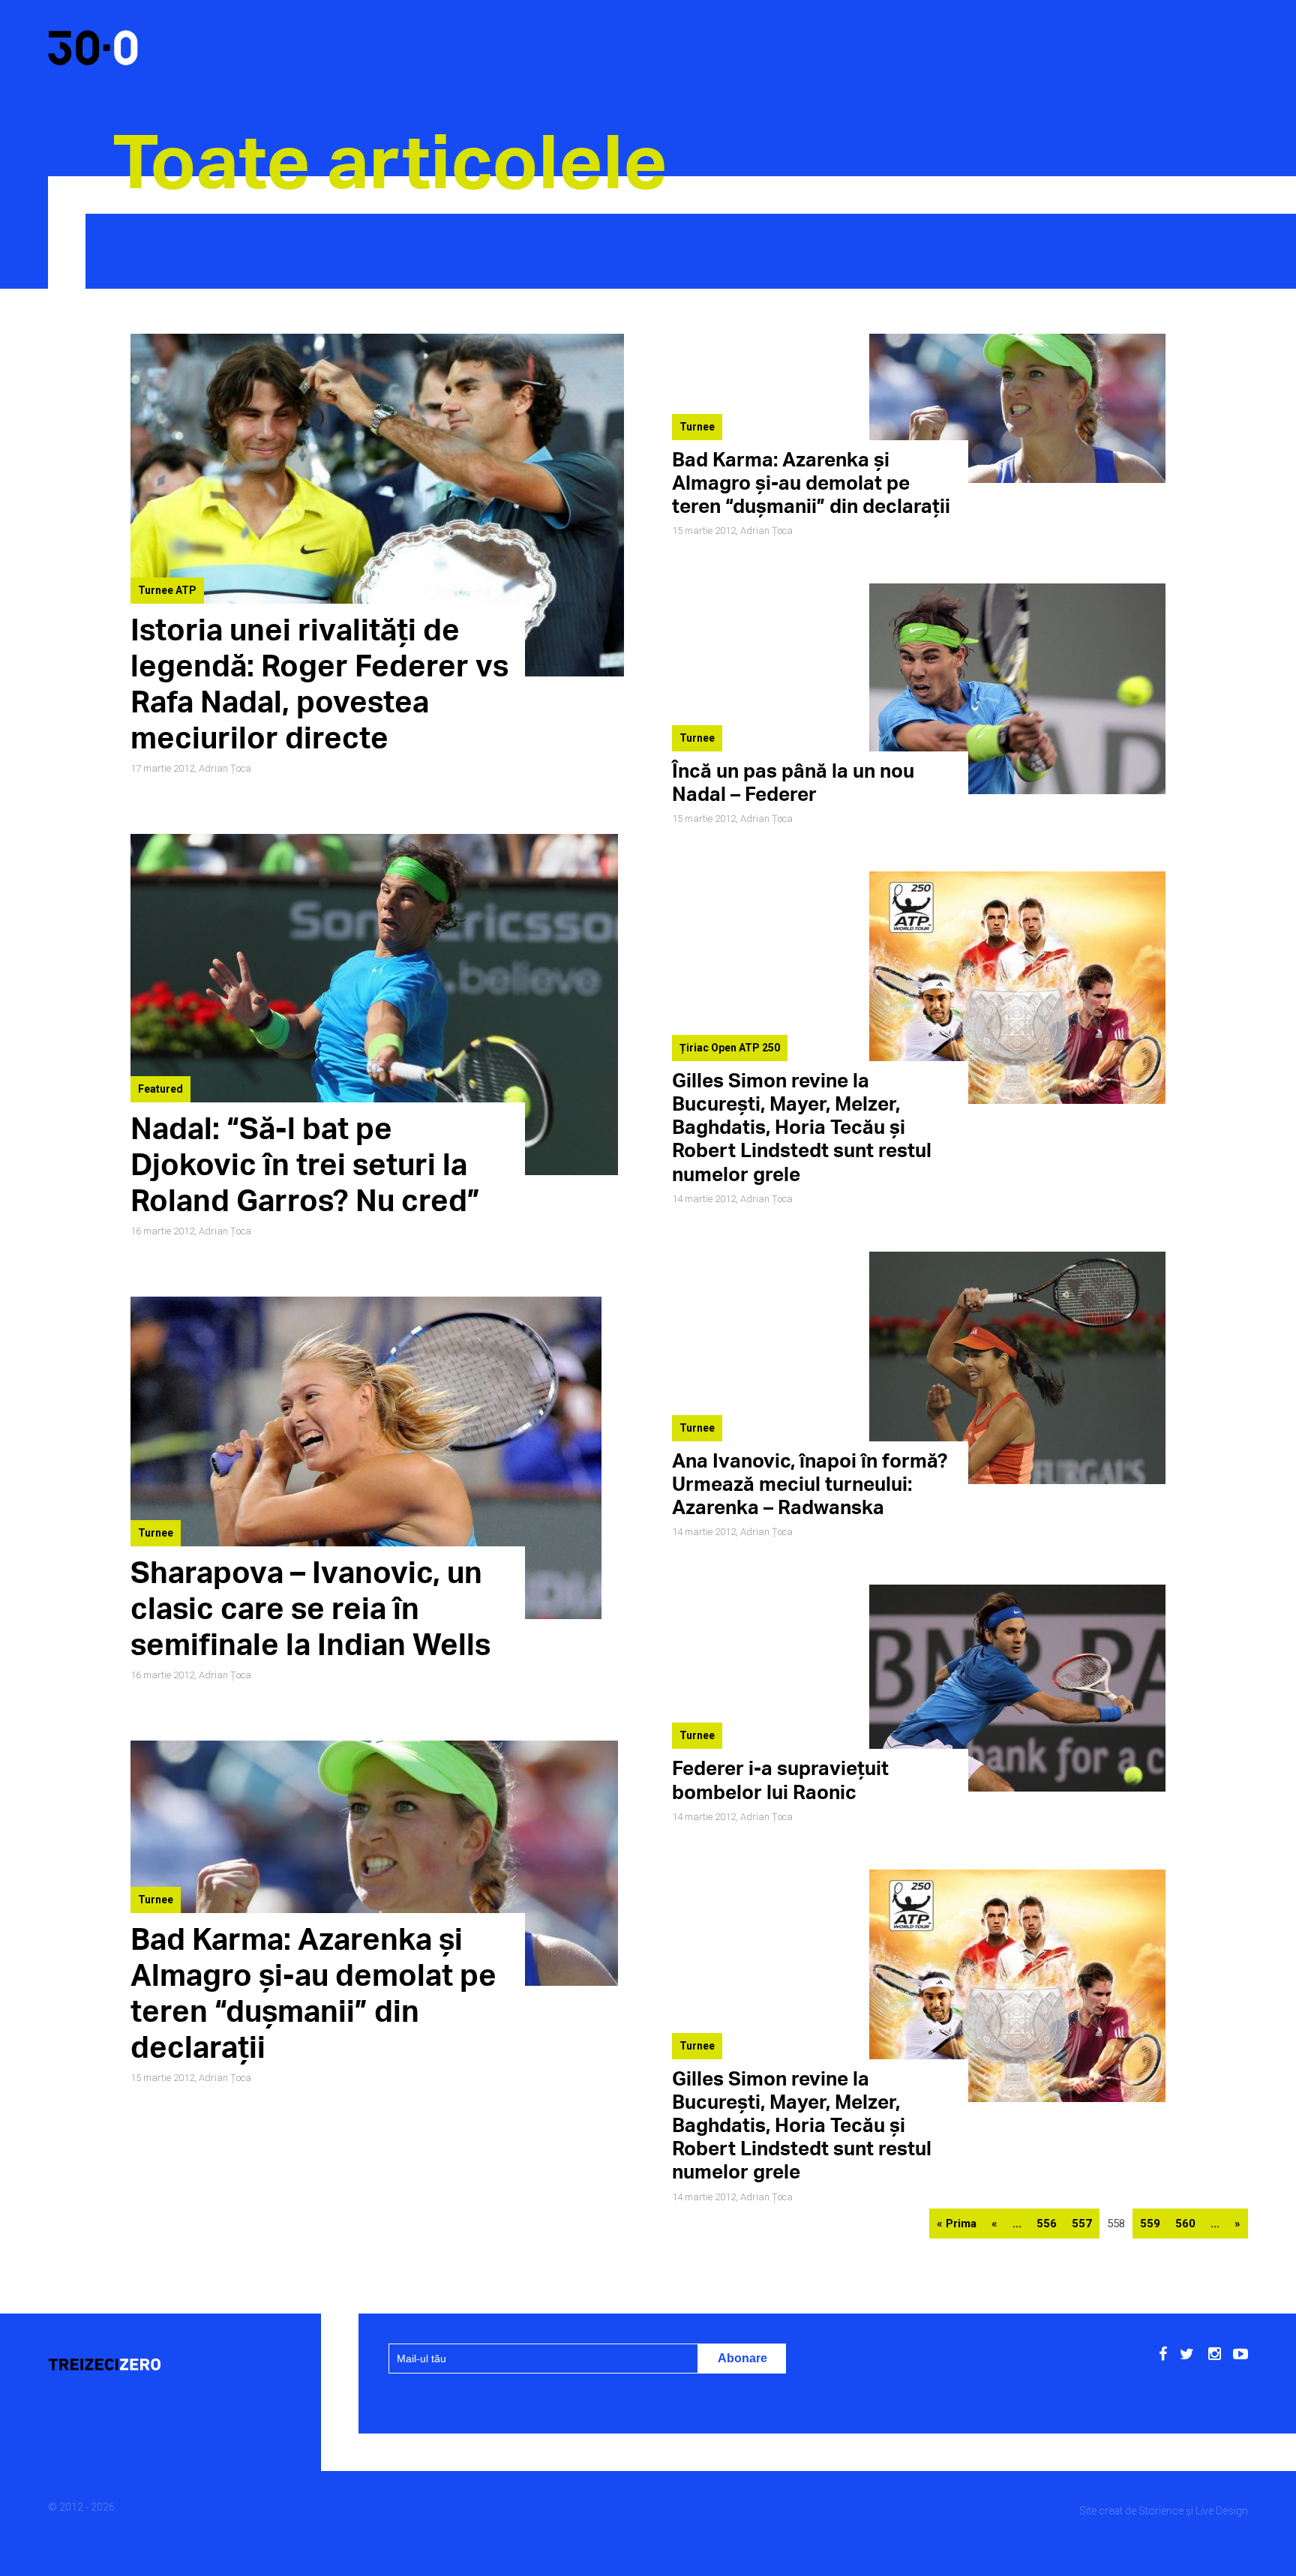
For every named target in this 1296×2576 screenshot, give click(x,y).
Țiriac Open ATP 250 (730, 1048)
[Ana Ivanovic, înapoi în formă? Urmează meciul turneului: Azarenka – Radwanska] (1017, 1480)
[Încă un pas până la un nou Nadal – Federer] (1017, 790)
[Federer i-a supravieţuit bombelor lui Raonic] (1017, 1788)
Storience (1161, 2511)
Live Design (1222, 2511)
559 (1150, 2224)
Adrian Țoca (225, 768)
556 (1047, 2224)
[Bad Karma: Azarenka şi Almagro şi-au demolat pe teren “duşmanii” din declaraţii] (1017, 479)
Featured (160, 1089)
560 (1185, 2224)
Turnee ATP (167, 590)
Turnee (156, 1533)
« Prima (957, 2224)
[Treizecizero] (163, 2366)
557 (1082, 2224)
